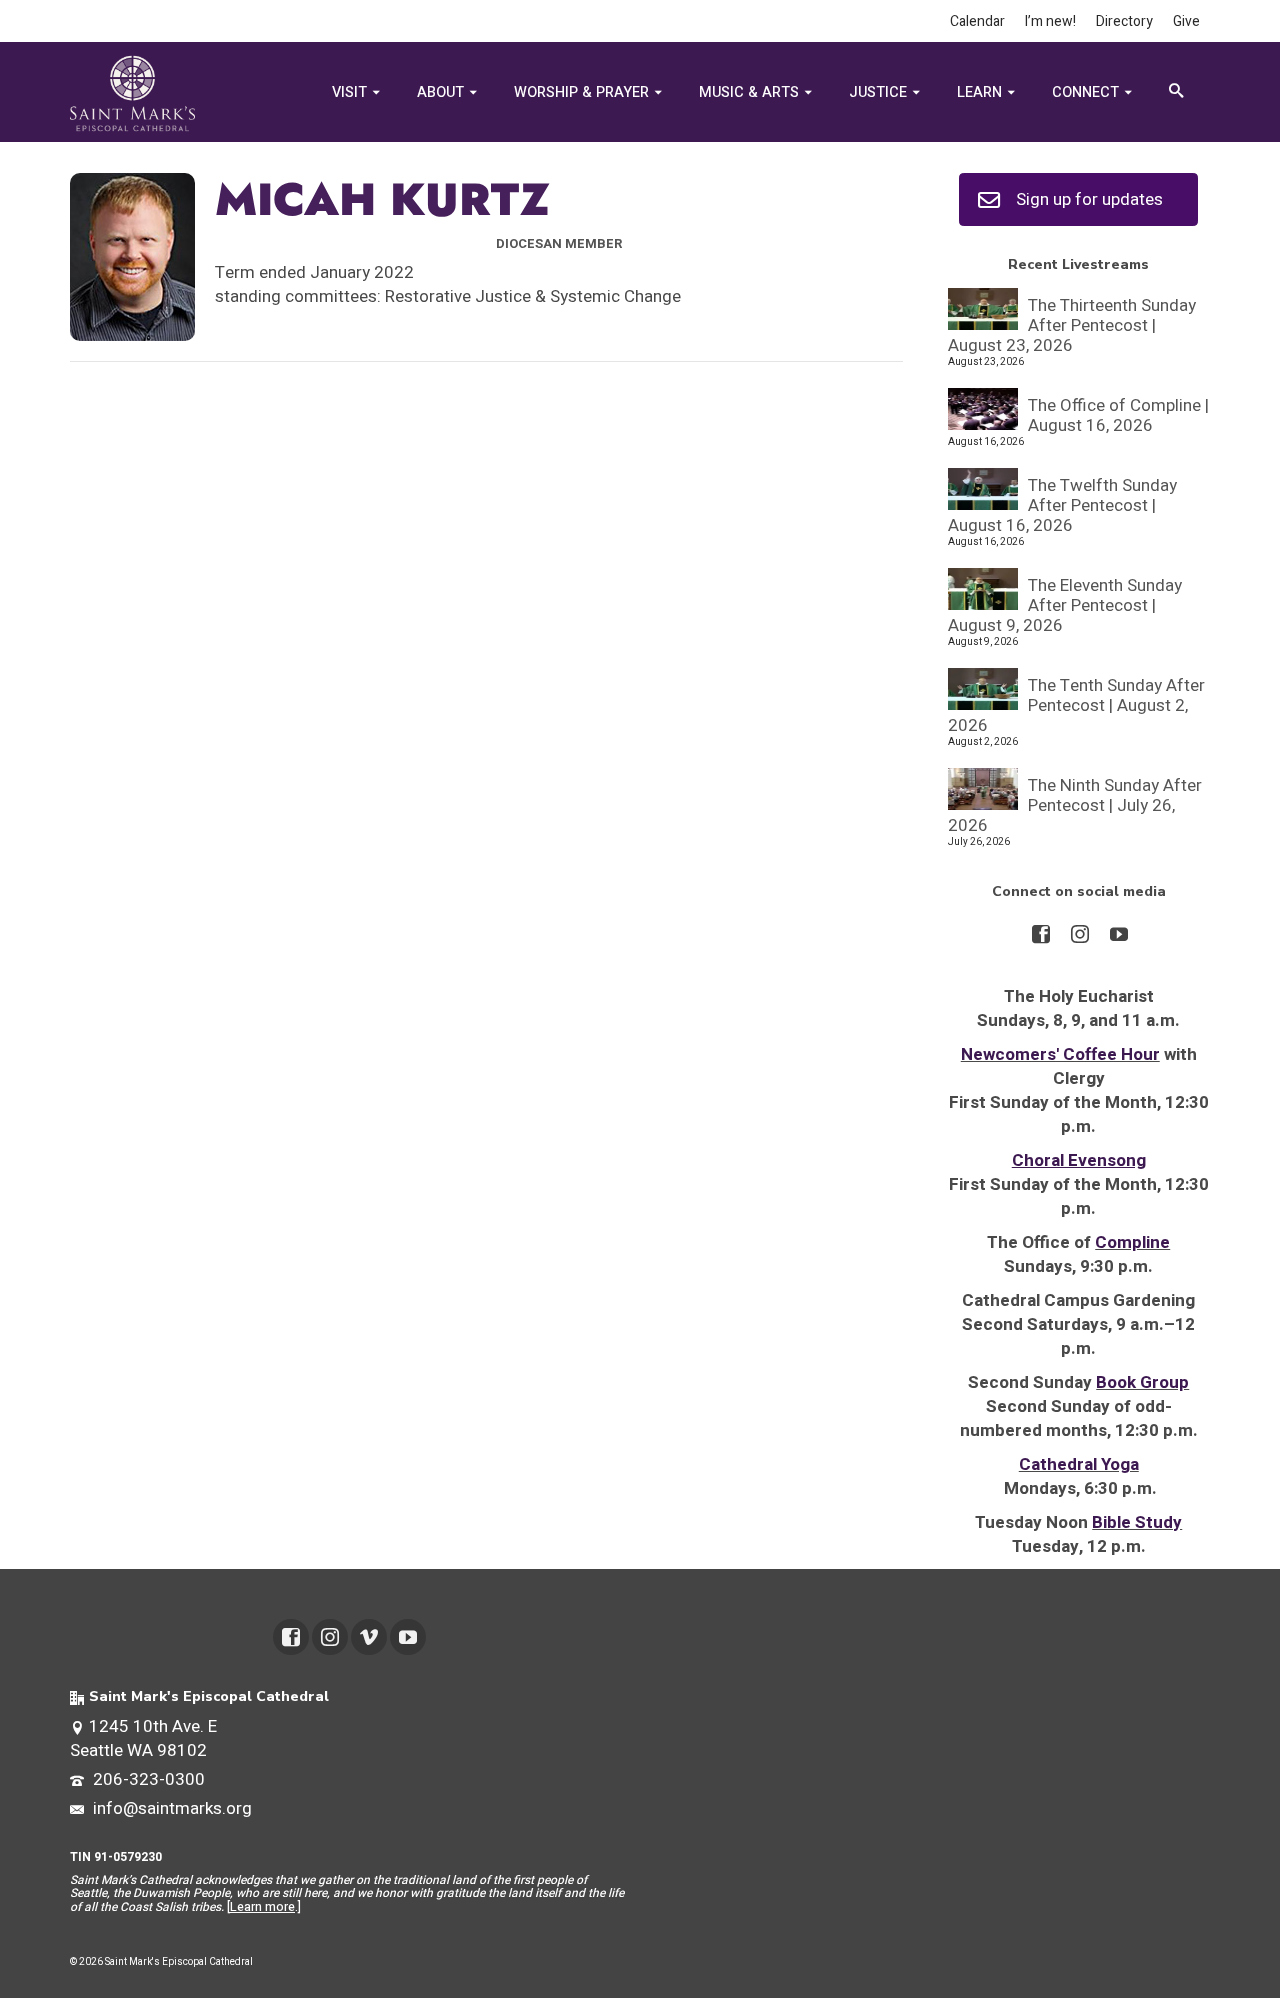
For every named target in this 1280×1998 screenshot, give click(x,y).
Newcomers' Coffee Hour (1060, 1054)
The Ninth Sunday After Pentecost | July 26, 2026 (1075, 804)
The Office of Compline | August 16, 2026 (1118, 414)
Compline (1132, 1242)
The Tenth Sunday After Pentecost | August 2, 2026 (1076, 704)
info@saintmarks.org (170, 1808)
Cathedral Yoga (1079, 1464)
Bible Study (1137, 1522)
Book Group (1142, 1382)
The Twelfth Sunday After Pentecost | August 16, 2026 (1062, 504)
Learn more (262, 1907)
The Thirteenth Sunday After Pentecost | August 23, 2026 (1072, 324)
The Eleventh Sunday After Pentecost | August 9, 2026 (1065, 604)
